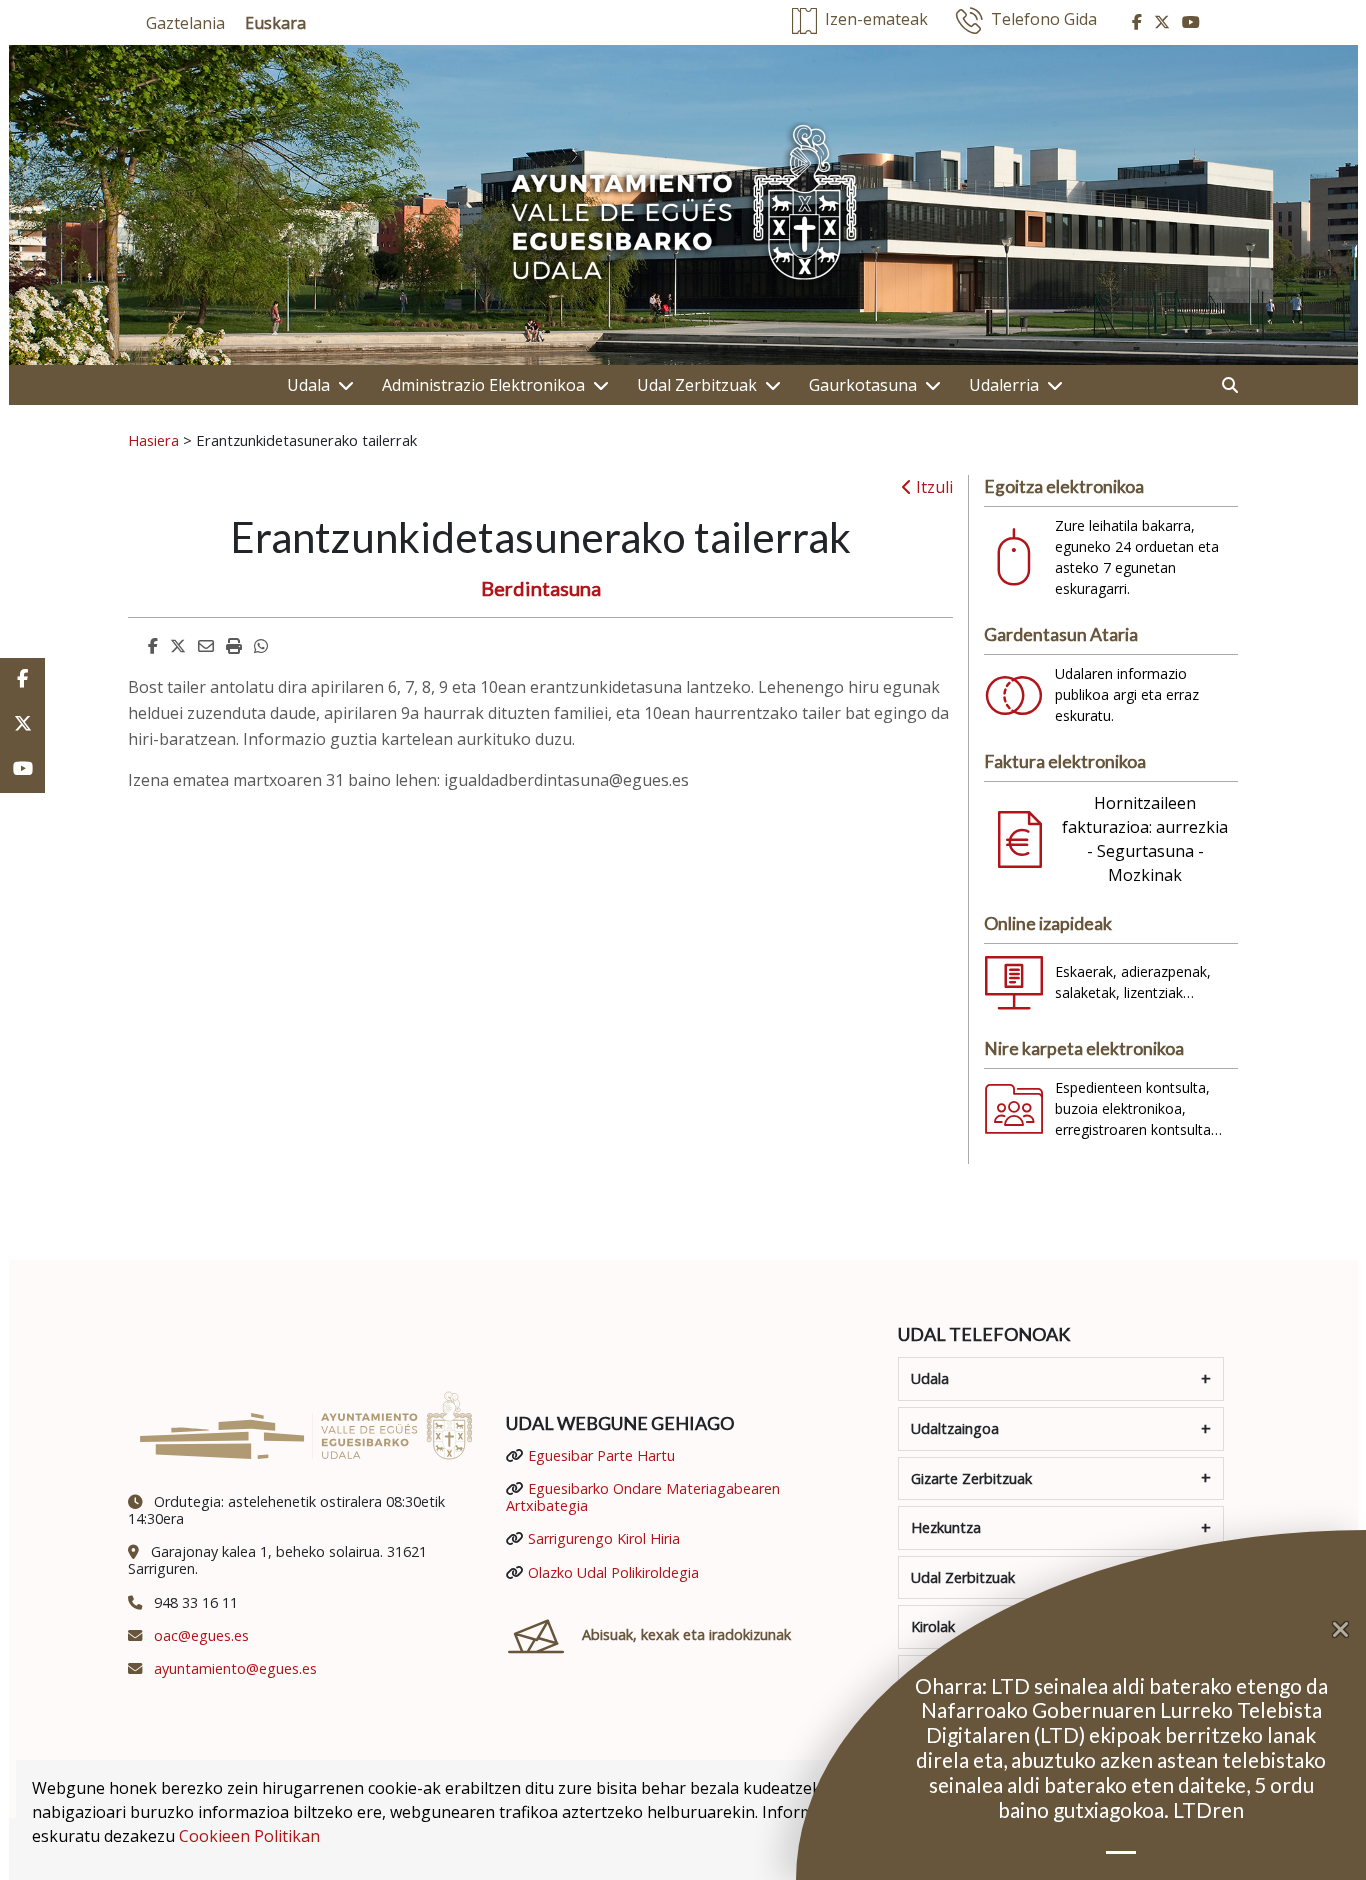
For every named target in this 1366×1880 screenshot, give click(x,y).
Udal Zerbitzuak (697, 385)
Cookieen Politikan (249, 1836)
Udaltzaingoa (955, 1428)
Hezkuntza (946, 1527)
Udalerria (1004, 385)
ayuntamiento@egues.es (235, 1668)
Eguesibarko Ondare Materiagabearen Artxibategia (643, 1497)
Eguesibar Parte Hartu (601, 1455)
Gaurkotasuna (863, 385)
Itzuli (932, 487)
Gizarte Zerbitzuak (971, 1478)
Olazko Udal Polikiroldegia (613, 1572)
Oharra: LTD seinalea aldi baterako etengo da (1121, 1685)
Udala (308, 385)
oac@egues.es (201, 1635)
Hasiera (153, 440)
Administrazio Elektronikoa (483, 385)
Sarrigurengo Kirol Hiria (604, 1538)
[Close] (1349, 1630)
